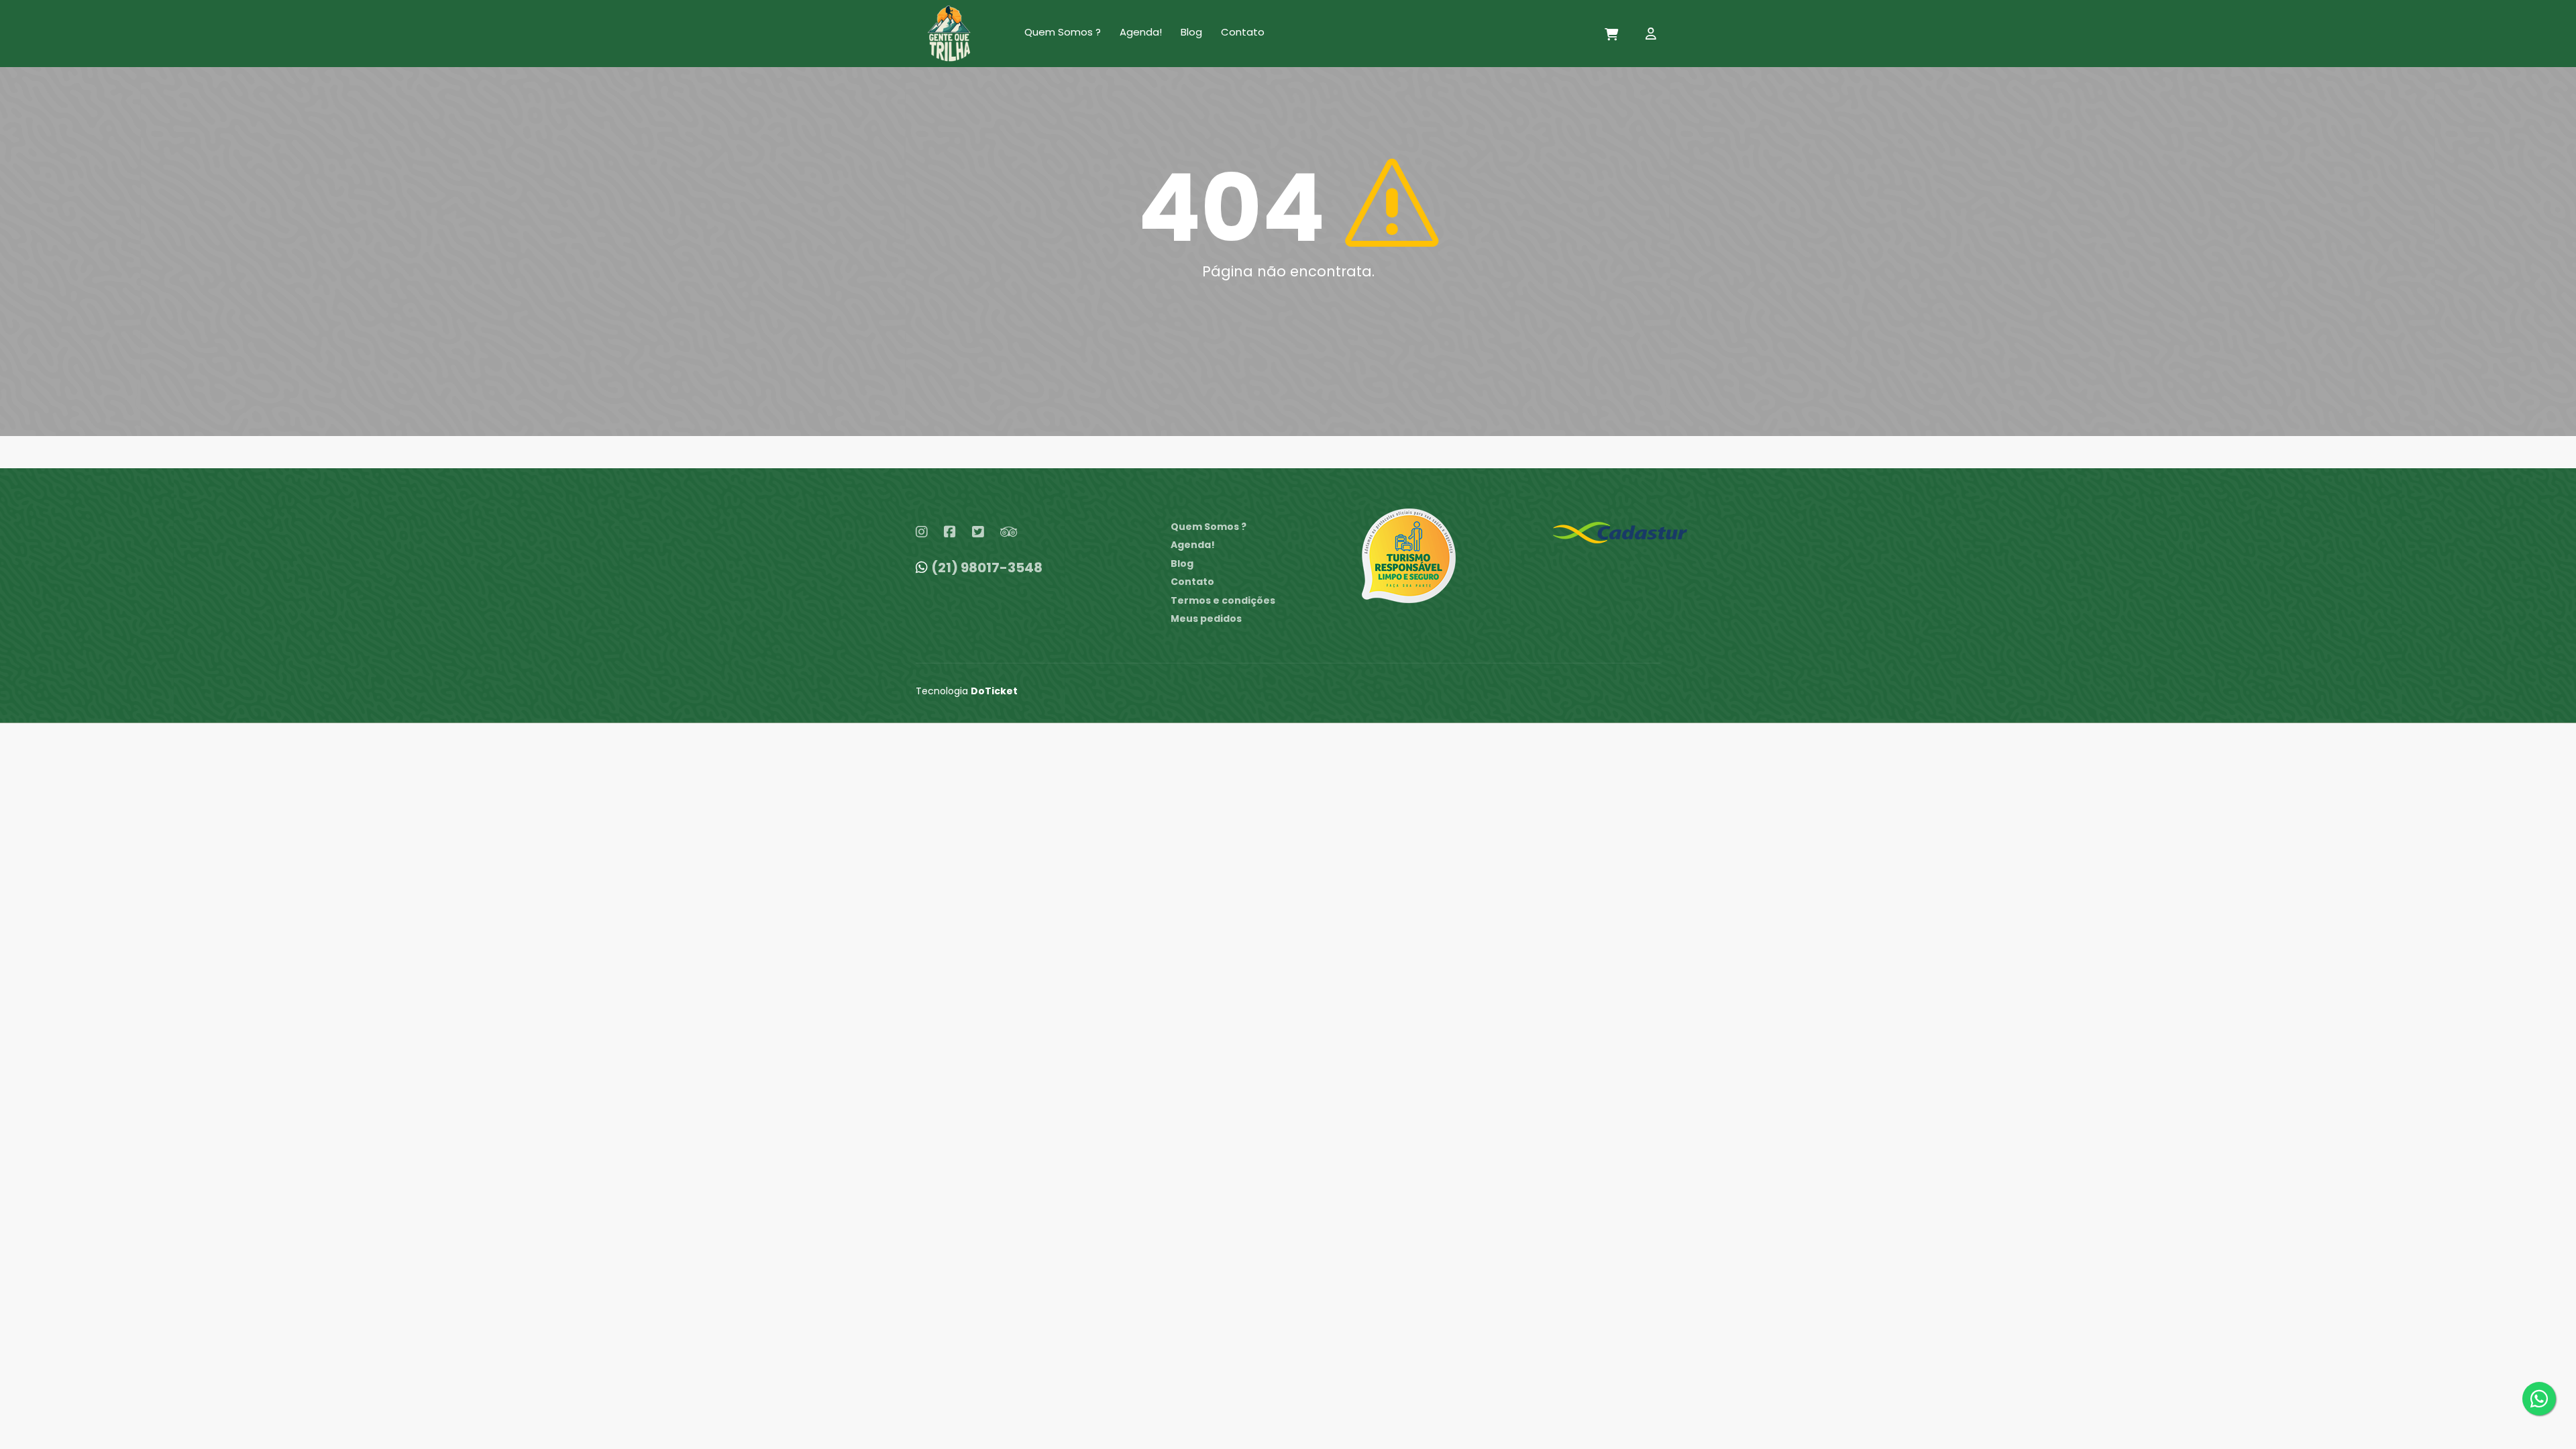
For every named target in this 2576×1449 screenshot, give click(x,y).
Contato (1243, 32)
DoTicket (994, 691)
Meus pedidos (1206, 619)
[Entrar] (1653, 36)
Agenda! (1141, 32)
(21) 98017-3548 (987, 568)
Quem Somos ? (1063, 32)
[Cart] (1612, 36)
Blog (1191, 32)
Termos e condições (1223, 600)
